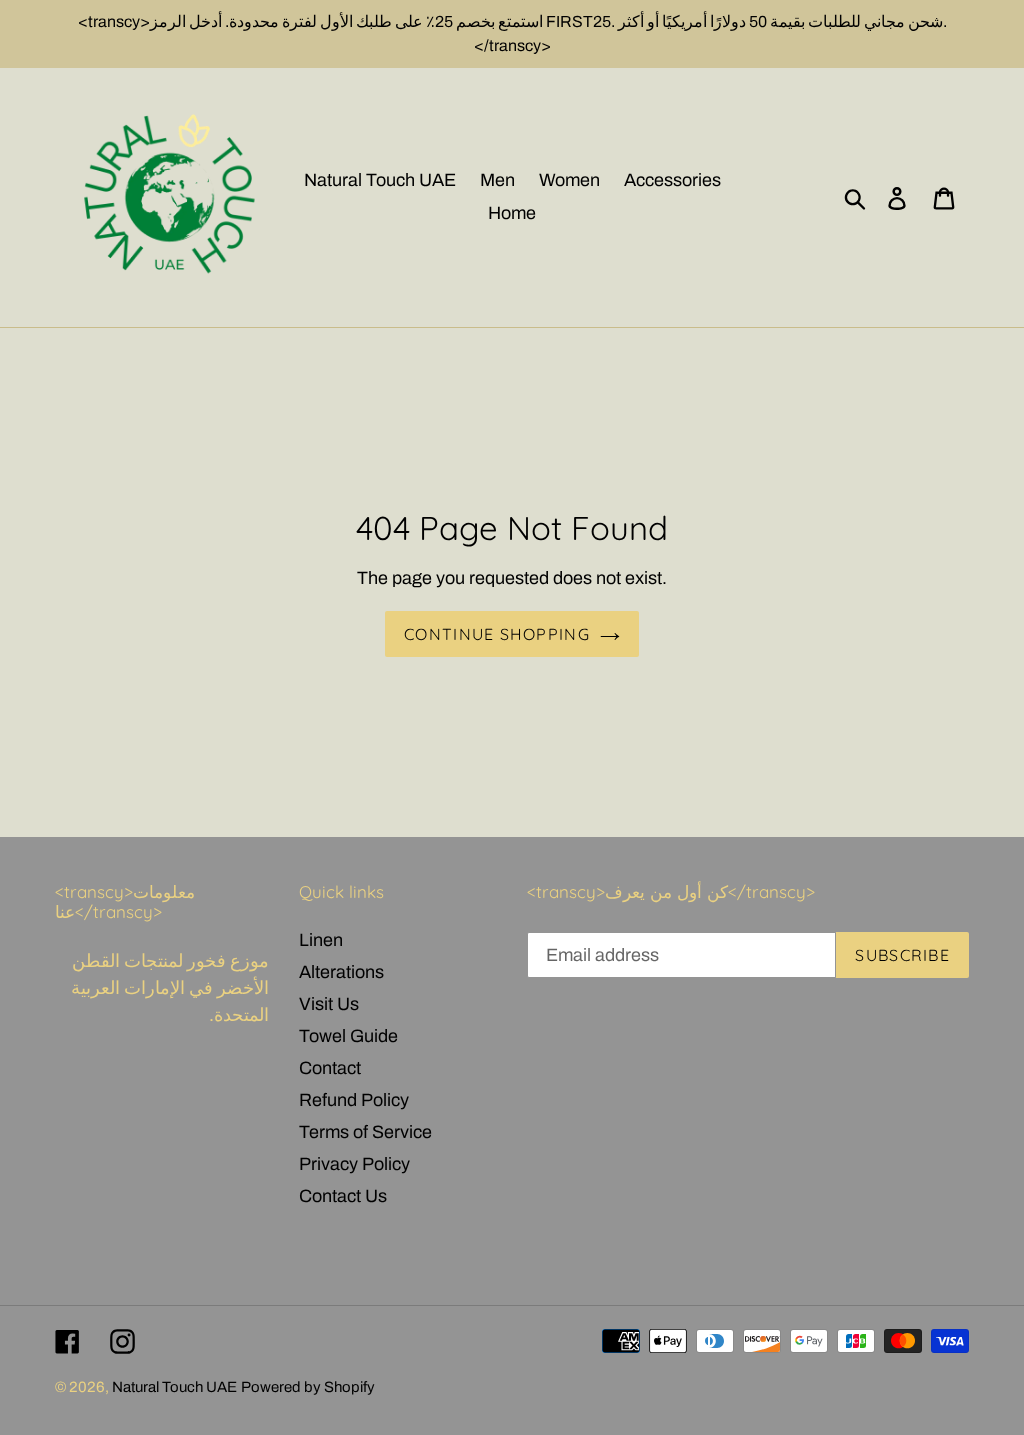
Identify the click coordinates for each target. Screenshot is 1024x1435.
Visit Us (329, 1004)
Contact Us (343, 1196)
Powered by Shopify (308, 1387)
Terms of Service (365, 1132)
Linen (321, 940)
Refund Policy (354, 1100)
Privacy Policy (354, 1164)
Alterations (341, 972)
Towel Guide (348, 1036)
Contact (330, 1068)
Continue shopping (497, 634)
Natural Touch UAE (174, 1387)
